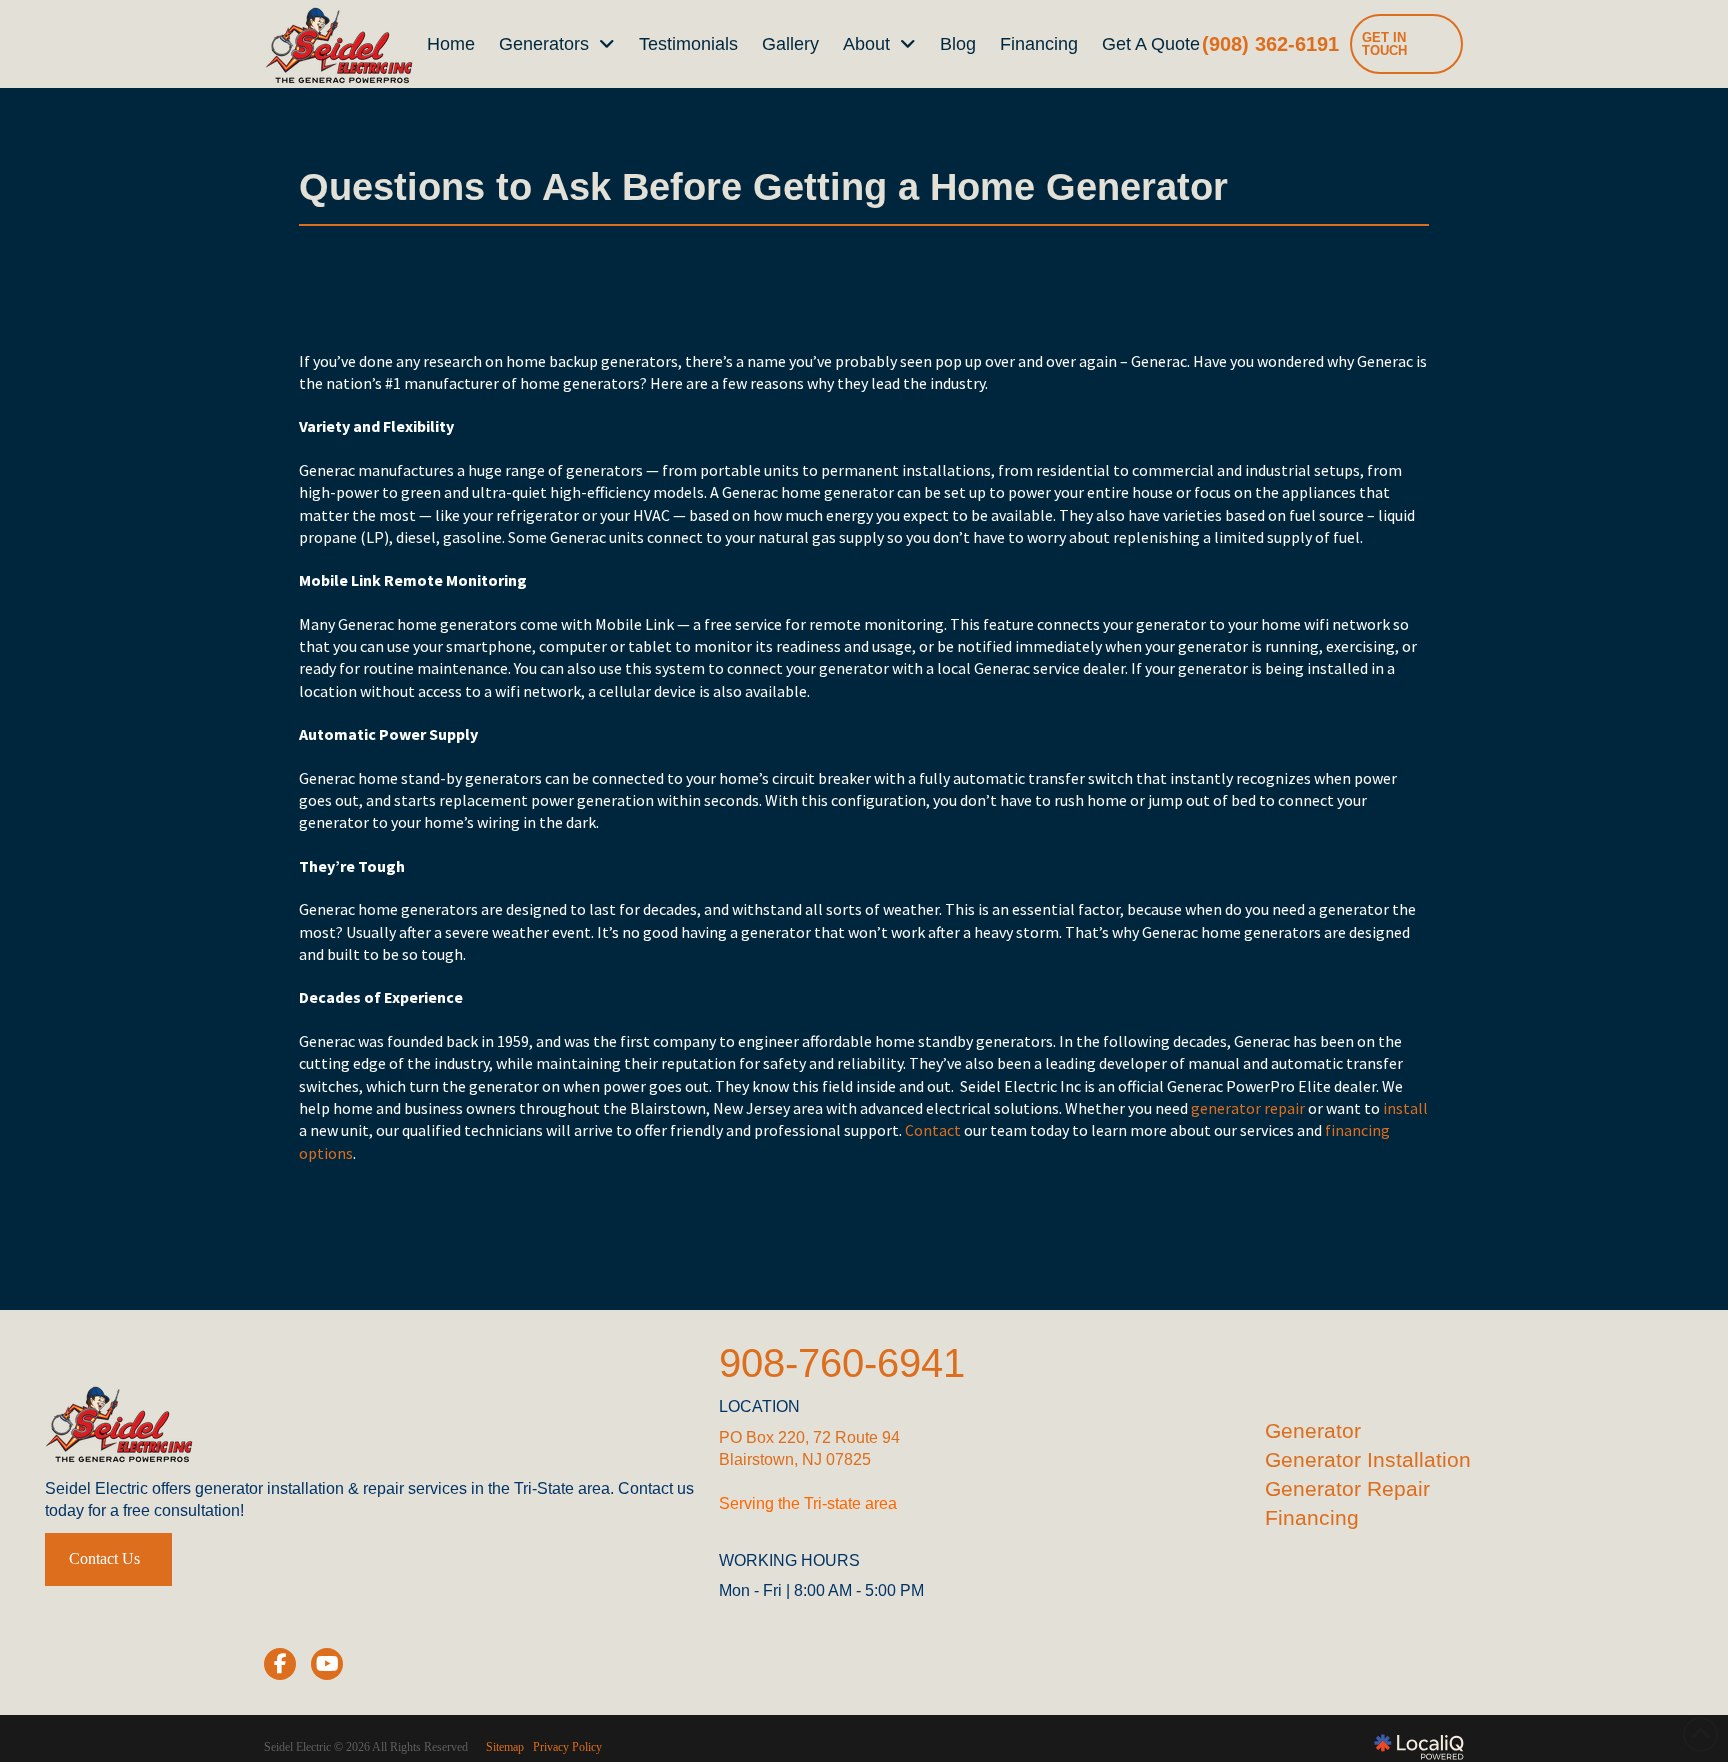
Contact (931, 1130)
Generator (1313, 1430)
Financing (1312, 1517)
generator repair (1246, 1108)
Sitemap (505, 1747)
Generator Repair (1347, 1488)
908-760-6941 (842, 1363)
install (1404, 1108)
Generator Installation (1368, 1459)
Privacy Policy (567, 1747)
